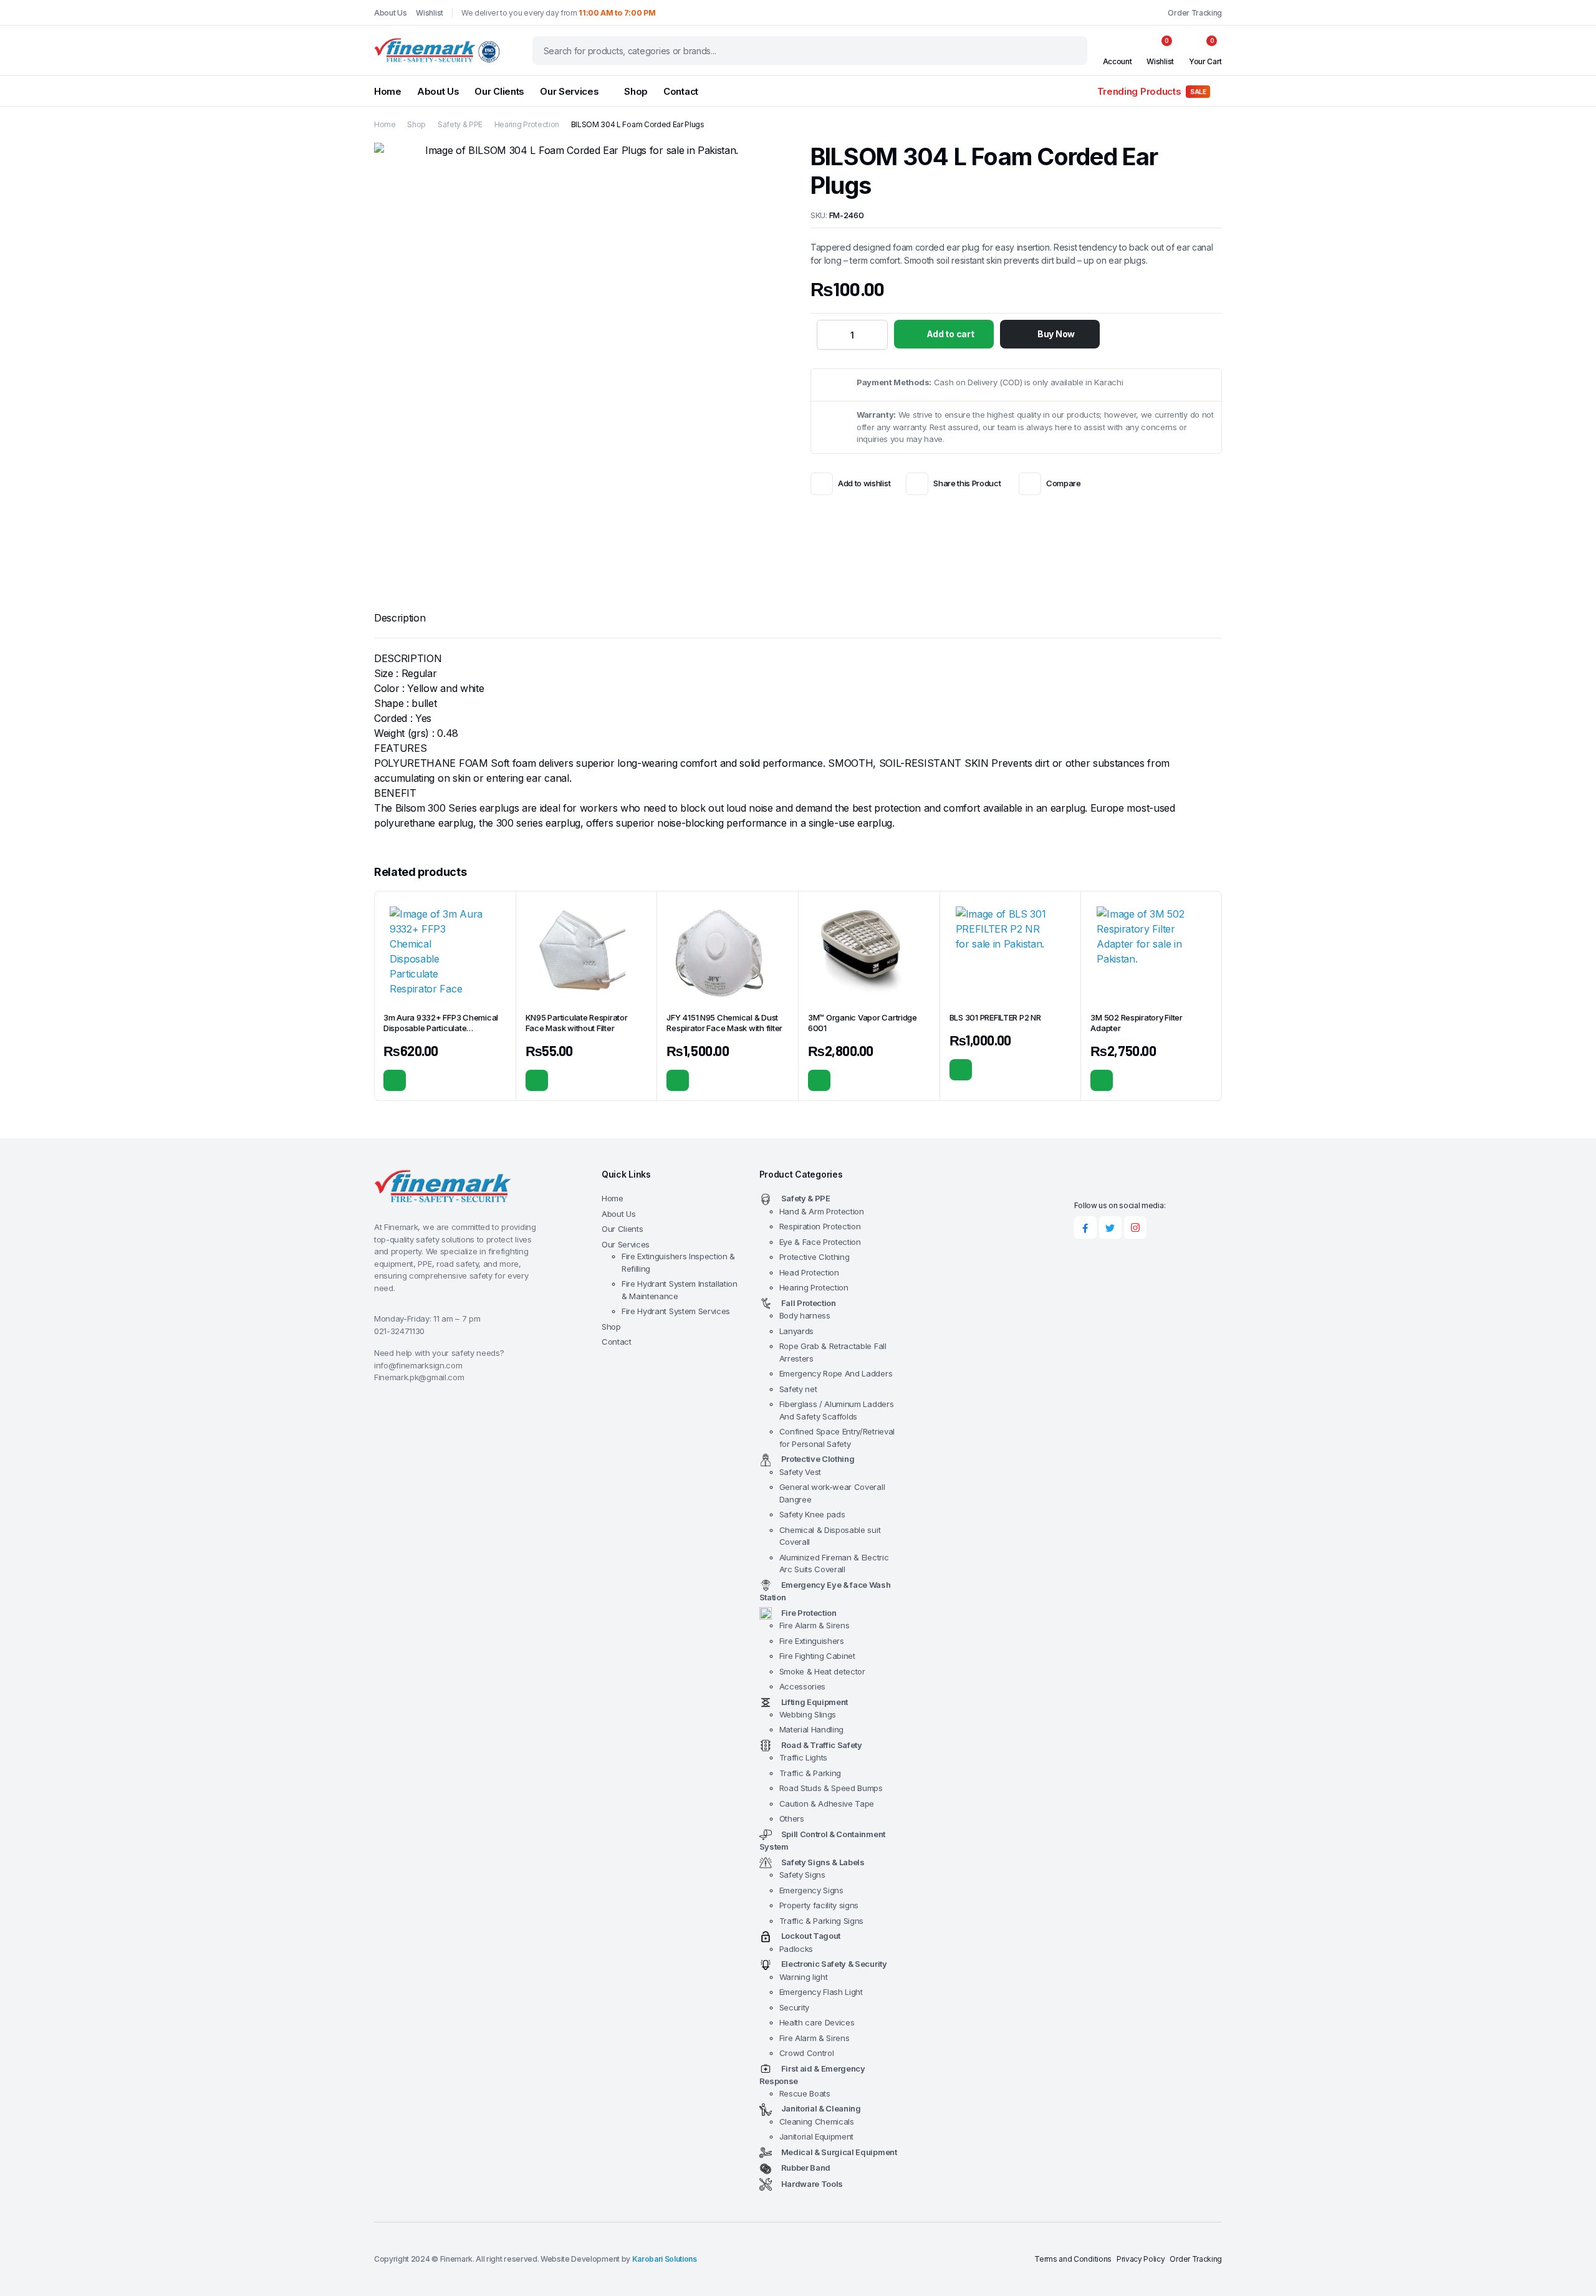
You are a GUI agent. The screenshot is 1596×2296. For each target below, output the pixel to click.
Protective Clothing (815, 1257)
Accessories (802, 1686)
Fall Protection (809, 1303)
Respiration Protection (820, 1226)
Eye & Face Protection (820, 1242)
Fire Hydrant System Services (676, 1311)
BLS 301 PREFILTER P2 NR (995, 1017)
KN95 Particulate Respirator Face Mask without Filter (577, 1023)
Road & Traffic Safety (822, 1745)
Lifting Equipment (815, 1702)
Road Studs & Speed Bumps (831, 1788)
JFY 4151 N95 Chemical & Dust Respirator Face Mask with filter (724, 1023)
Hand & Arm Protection (822, 1211)
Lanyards (796, 1331)
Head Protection (809, 1272)
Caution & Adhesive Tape (827, 1804)
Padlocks (796, 1949)
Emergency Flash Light (821, 1992)
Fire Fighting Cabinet (817, 1656)
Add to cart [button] (395, 1080)
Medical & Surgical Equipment (839, 2152)
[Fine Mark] (441, 50)
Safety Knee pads (812, 1514)
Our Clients (499, 91)
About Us (390, 13)
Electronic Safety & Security (834, 1964)
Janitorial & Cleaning (821, 2108)
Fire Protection (809, 1613)
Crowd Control (807, 2053)
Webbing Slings (808, 1714)
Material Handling (812, 1729)
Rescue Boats (805, 2093)
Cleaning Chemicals (817, 2121)
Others (792, 1818)
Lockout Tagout (811, 1936)
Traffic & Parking (810, 1773)
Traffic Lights (804, 1757)
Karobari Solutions (665, 2259)
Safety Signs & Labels (823, 1862)
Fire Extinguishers (812, 1641)
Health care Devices (817, 2022)
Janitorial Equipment (817, 2136)
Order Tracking (1195, 13)
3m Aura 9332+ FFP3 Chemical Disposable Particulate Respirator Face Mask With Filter (443, 1028)
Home (388, 91)
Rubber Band (806, 2168)
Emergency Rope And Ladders (836, 1373)
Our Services (569, 91)
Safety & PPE (460, 124)
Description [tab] (400, 618)
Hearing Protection (527, 124)
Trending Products (1152, 91)
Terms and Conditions (1073, 2259)
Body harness (805, 1315)
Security (794, 2007)
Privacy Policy (1141, 2259)
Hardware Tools (812, 2184)
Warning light (804, 1977)
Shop (636, 91)
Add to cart (950, 334)
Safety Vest (800, 1472)
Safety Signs (802, 1875)
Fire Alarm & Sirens (815, 1625)
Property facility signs (819, 1905)
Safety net (798, 1389)
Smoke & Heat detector (822, 1671)
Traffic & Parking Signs (822, 1921)
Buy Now (1056, 334)
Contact (681, 91)
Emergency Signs (811, 1890)
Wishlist (429, 13)
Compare (1063, 483)
